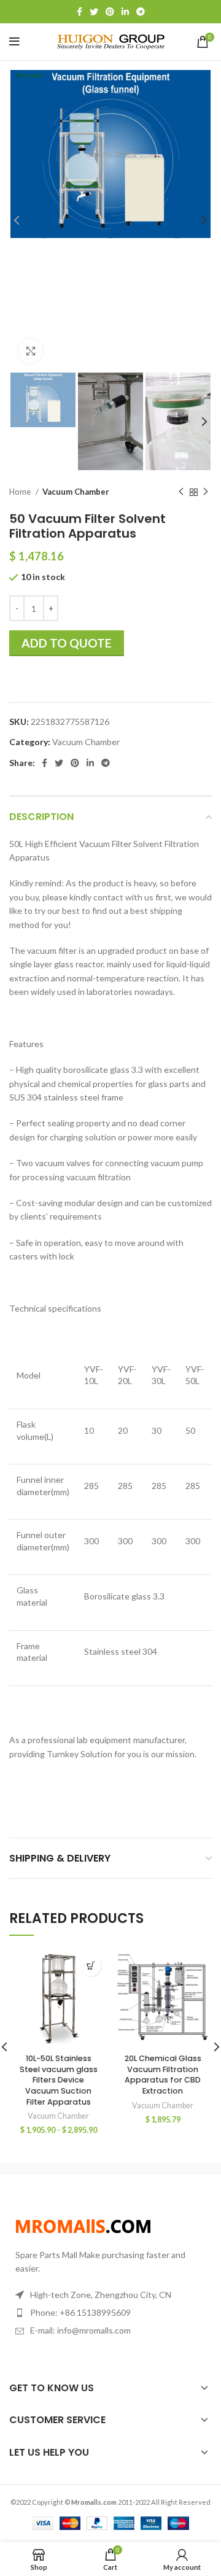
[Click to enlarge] (31, 351)
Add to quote (67, 643)
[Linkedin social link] (125, 12)
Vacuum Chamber (76, 492)
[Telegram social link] (141, 12)
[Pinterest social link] (110, 12)
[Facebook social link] (79, 12)
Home (21, 492)
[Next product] (206, 492)
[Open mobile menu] (14, 42)
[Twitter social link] (94, 12)
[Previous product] (181, 492)
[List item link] (110, 2313)
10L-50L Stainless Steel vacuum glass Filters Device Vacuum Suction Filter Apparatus (59, 2080)
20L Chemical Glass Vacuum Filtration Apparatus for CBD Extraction (163, 2075)
